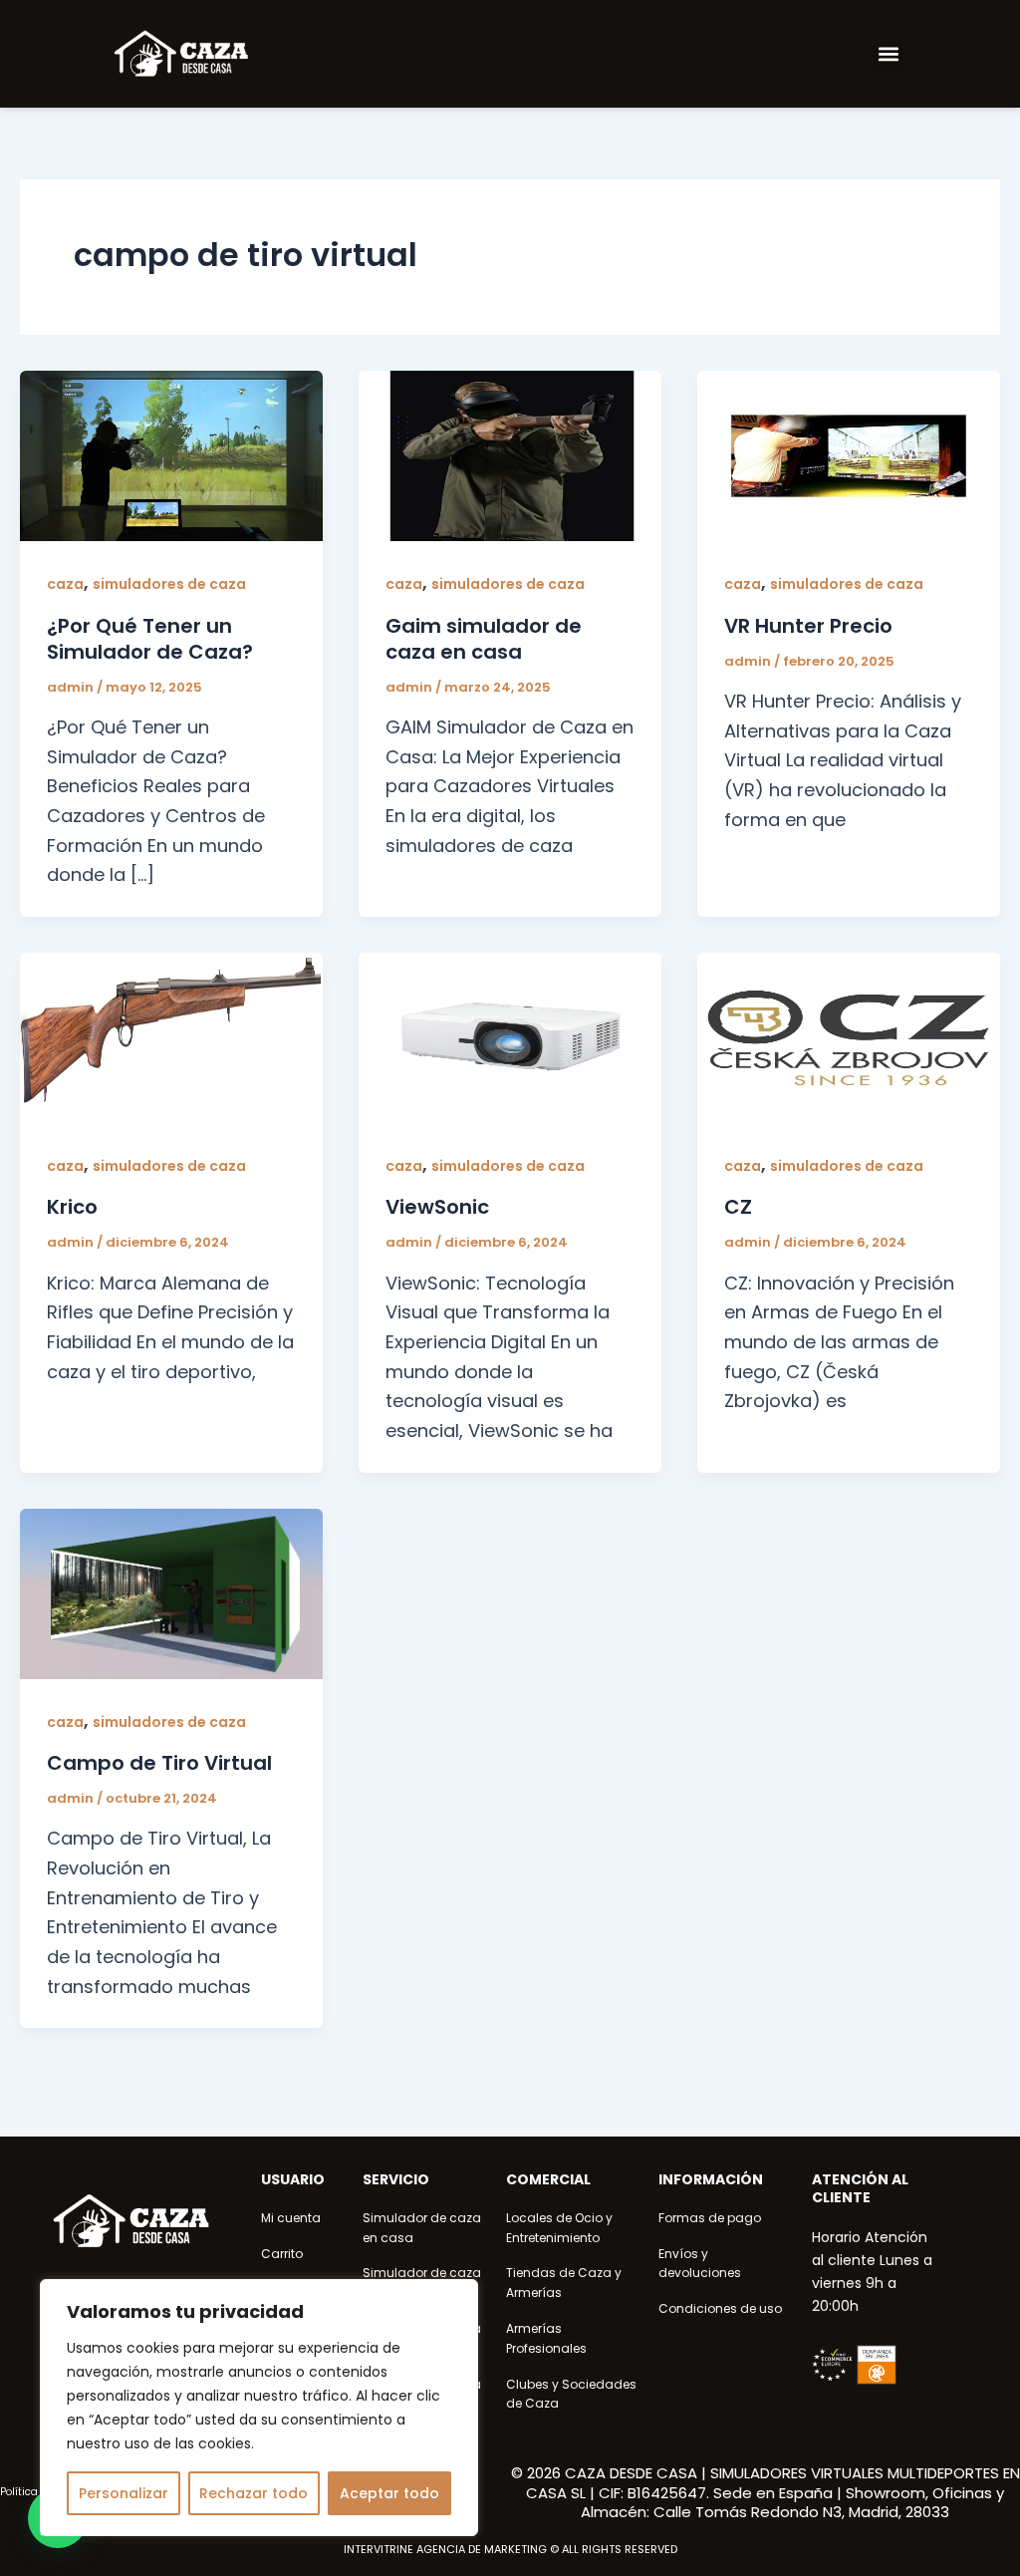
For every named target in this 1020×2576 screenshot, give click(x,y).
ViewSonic (437, 1207)
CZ (738, 1207)
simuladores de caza (169, 584)
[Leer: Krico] (171, 1037)
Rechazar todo (254, 2493)
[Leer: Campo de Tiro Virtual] (171, 1592)
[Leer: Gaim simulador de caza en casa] (510, 455)
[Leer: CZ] (849, 1037)
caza (65, 584)
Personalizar (124, 2493)
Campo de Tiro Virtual (159, 1763)
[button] (889, 53)
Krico (72, 1207)
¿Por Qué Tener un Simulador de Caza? (150, 639)
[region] (259, 2408)
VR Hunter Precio (808, 626)
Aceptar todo (389, 2493)
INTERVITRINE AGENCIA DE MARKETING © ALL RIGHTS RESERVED (510, 2549)
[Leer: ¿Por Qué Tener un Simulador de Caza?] (171, 455)
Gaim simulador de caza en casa (484, 639)
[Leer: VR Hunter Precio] (849, 455)
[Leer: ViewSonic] (510, 1037)
